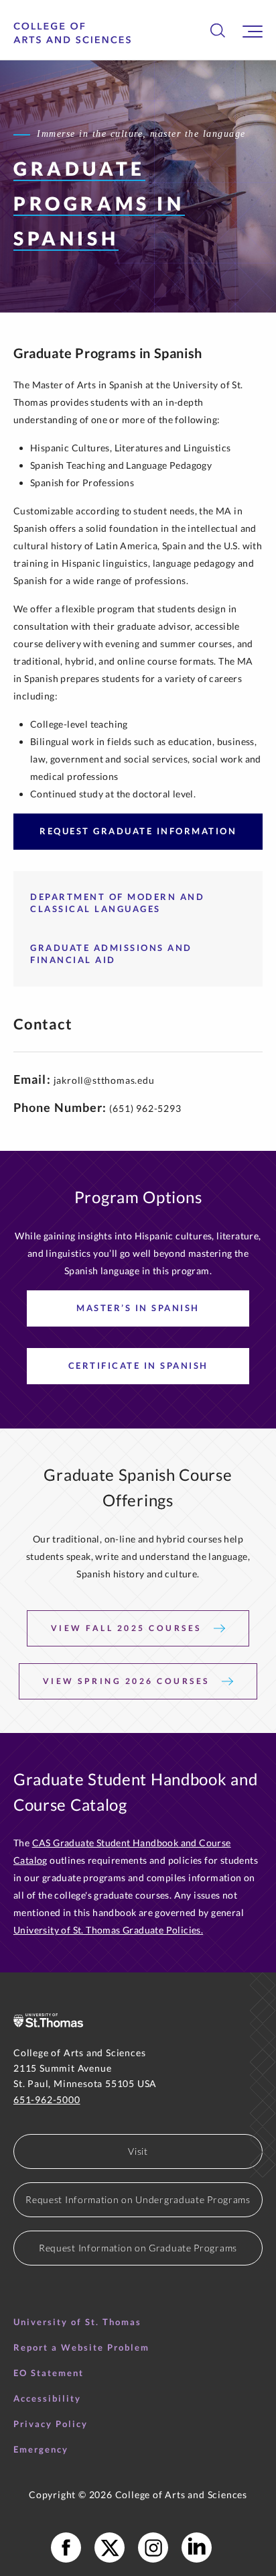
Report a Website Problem (81, 2347)
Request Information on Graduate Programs (138, 2248)
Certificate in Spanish (138, 1365)
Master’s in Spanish (138, 1308)
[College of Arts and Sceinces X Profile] (110, 2547)
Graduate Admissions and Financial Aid (111, 954)
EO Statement (49, 2373)
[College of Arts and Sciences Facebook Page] (66, 2547)
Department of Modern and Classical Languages (117, 903)
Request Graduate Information (138, 831)
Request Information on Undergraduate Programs (138, 2199)
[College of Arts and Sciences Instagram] (153, 2547)
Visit (138, 2151)
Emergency (41, 2449)
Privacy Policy (51, 2424)
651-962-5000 (47, 2099)
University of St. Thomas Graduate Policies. (108, 1930)
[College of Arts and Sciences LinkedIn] (197, 2547)
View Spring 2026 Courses (128, 1681)
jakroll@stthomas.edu (104, 1080)
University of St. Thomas (77, 2322)
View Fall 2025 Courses (128, 1628)
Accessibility (47, 2398)
